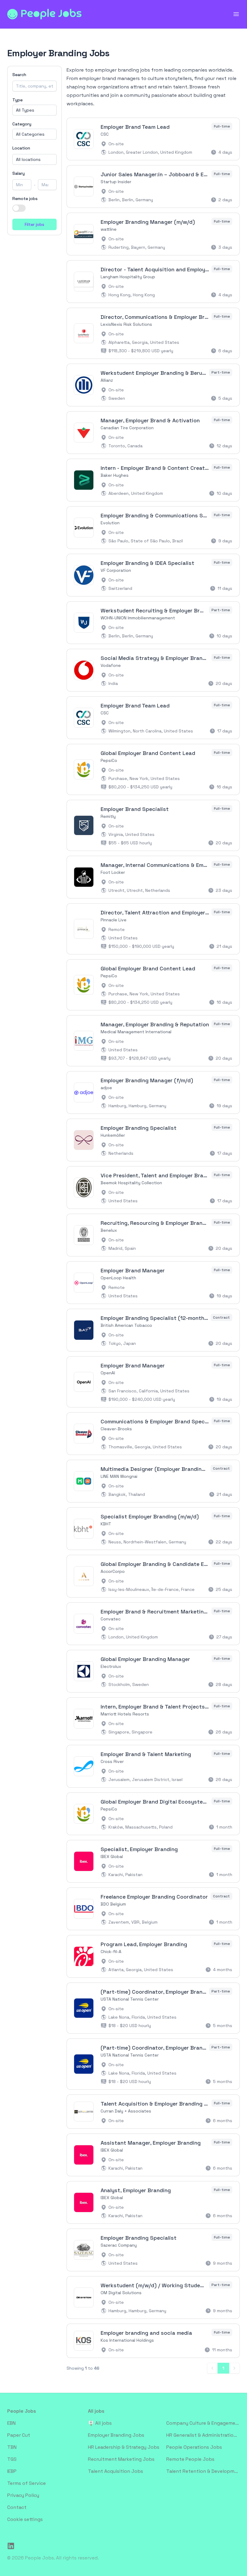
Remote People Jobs (190, 2459)
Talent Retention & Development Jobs (203, 2471)
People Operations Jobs (194, 2447)
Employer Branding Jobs (116, 2435)
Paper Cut (19, 2435)
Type (17, 100)
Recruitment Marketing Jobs (121, 2459)
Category (22, 124)
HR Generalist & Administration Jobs (203, 2435)
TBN (12, 2447)
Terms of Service (27, 2483)
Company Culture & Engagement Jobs (203, 2423)
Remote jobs (25, 199)
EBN (11, 2423)
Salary (19, 173)
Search (19, 75)
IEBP (12, 2471)
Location (21, 148)
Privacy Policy (23, 2495)
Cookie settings (25, 2519)
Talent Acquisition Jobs (116, 2471)
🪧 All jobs (100, 2423)
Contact (17, 2507)
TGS (12, 2459)
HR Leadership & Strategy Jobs (124, 2447)
